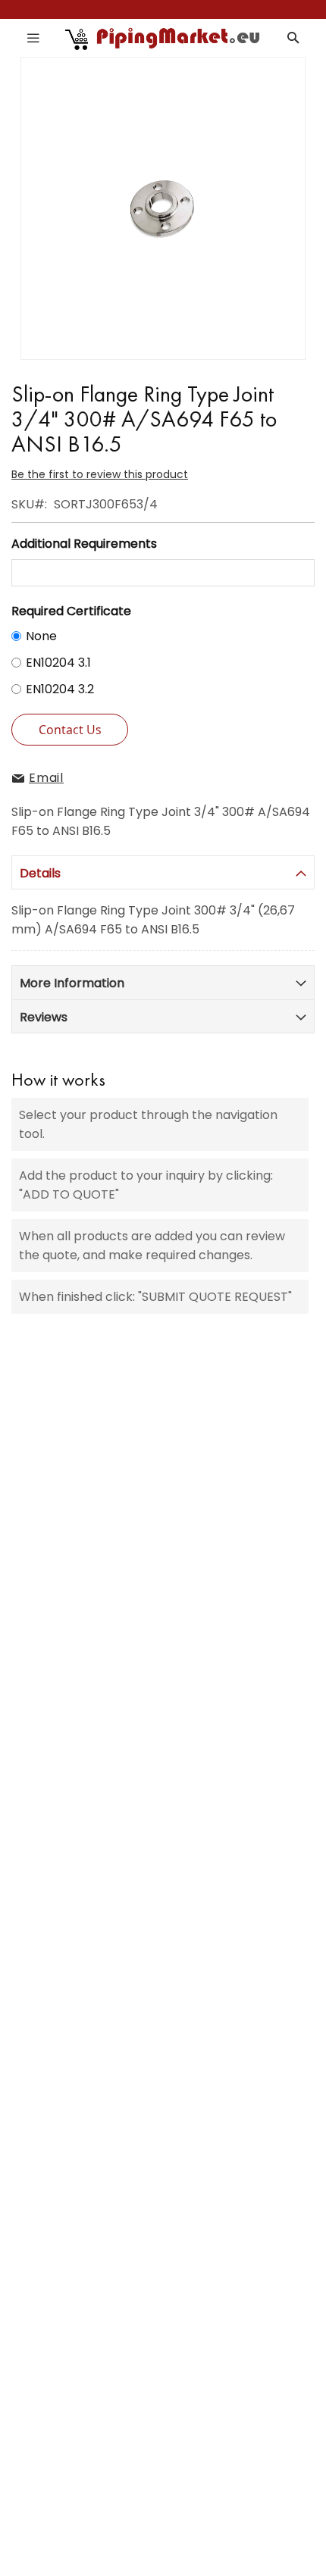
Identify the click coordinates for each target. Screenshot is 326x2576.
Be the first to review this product (100, 474)
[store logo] (163, 38)
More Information (72, 983)
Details (40, 873)
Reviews (44, 1017)
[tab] (163, 872)
